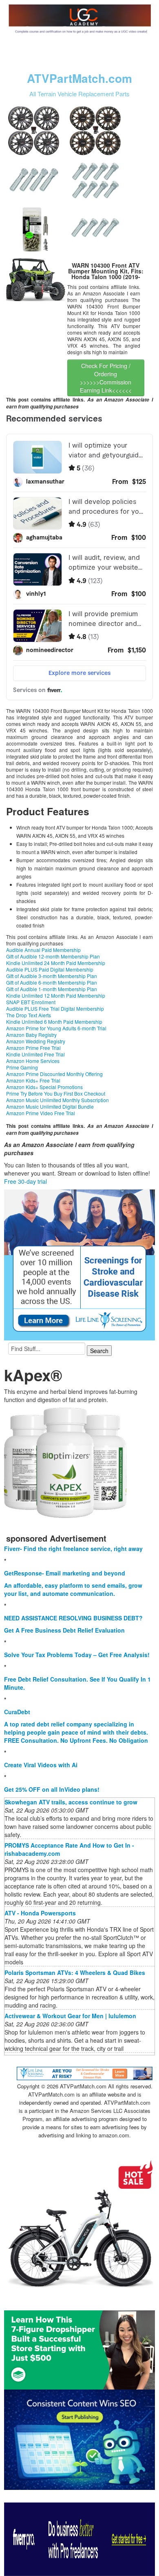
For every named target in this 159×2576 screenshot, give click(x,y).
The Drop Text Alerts (29, 1015)
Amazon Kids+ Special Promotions (44, 1087)
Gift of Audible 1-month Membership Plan (52, 989)
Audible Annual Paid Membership (43, 950)
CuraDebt (17, 1712)
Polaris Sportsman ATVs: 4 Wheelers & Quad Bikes (75, 1972)
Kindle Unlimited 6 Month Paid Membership (54, 1022)
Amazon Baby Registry (31, 1035)
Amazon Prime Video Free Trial (41, 1113)
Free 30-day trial (25, 1181)
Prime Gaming (22, 1067)
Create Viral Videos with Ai (41, 1765)
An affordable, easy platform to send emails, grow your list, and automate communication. (73, 1589)
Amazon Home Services (33, 1061)
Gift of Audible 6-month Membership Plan (52, 982)
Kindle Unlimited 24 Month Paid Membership (56, 963)
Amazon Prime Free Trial (33, 1048)
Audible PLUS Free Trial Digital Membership (55, 1008)
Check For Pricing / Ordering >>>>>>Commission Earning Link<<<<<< (106, 378)
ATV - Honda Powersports (40, 1913)
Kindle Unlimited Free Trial (35, 1054)
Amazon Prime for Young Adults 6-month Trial (56, 1028)
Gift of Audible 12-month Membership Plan (53, 956)
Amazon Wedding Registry (36, 1041)
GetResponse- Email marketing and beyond (65, 1573)
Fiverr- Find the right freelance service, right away (73, 1549)
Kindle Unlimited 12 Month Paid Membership (56, 995)
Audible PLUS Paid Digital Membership (50, 969)
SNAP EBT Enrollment (31, 1002)
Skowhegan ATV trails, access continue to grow (71, 1802)
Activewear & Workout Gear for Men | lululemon (70, 2016)
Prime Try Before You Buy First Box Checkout (56, 1093)
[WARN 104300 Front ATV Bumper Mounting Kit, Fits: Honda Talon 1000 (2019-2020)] (36, 279)
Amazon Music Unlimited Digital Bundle (50, 1106)
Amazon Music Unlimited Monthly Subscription (57, 1100)
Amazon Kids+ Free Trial (33, 1080)
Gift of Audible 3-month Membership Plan (52, 976)
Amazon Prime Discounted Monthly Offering (54, 1074)
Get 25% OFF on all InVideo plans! (52, 1789)
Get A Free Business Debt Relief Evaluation (64, 1630)
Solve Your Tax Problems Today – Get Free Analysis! (77, 1655)
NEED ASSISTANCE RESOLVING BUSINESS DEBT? (73, 1618)
